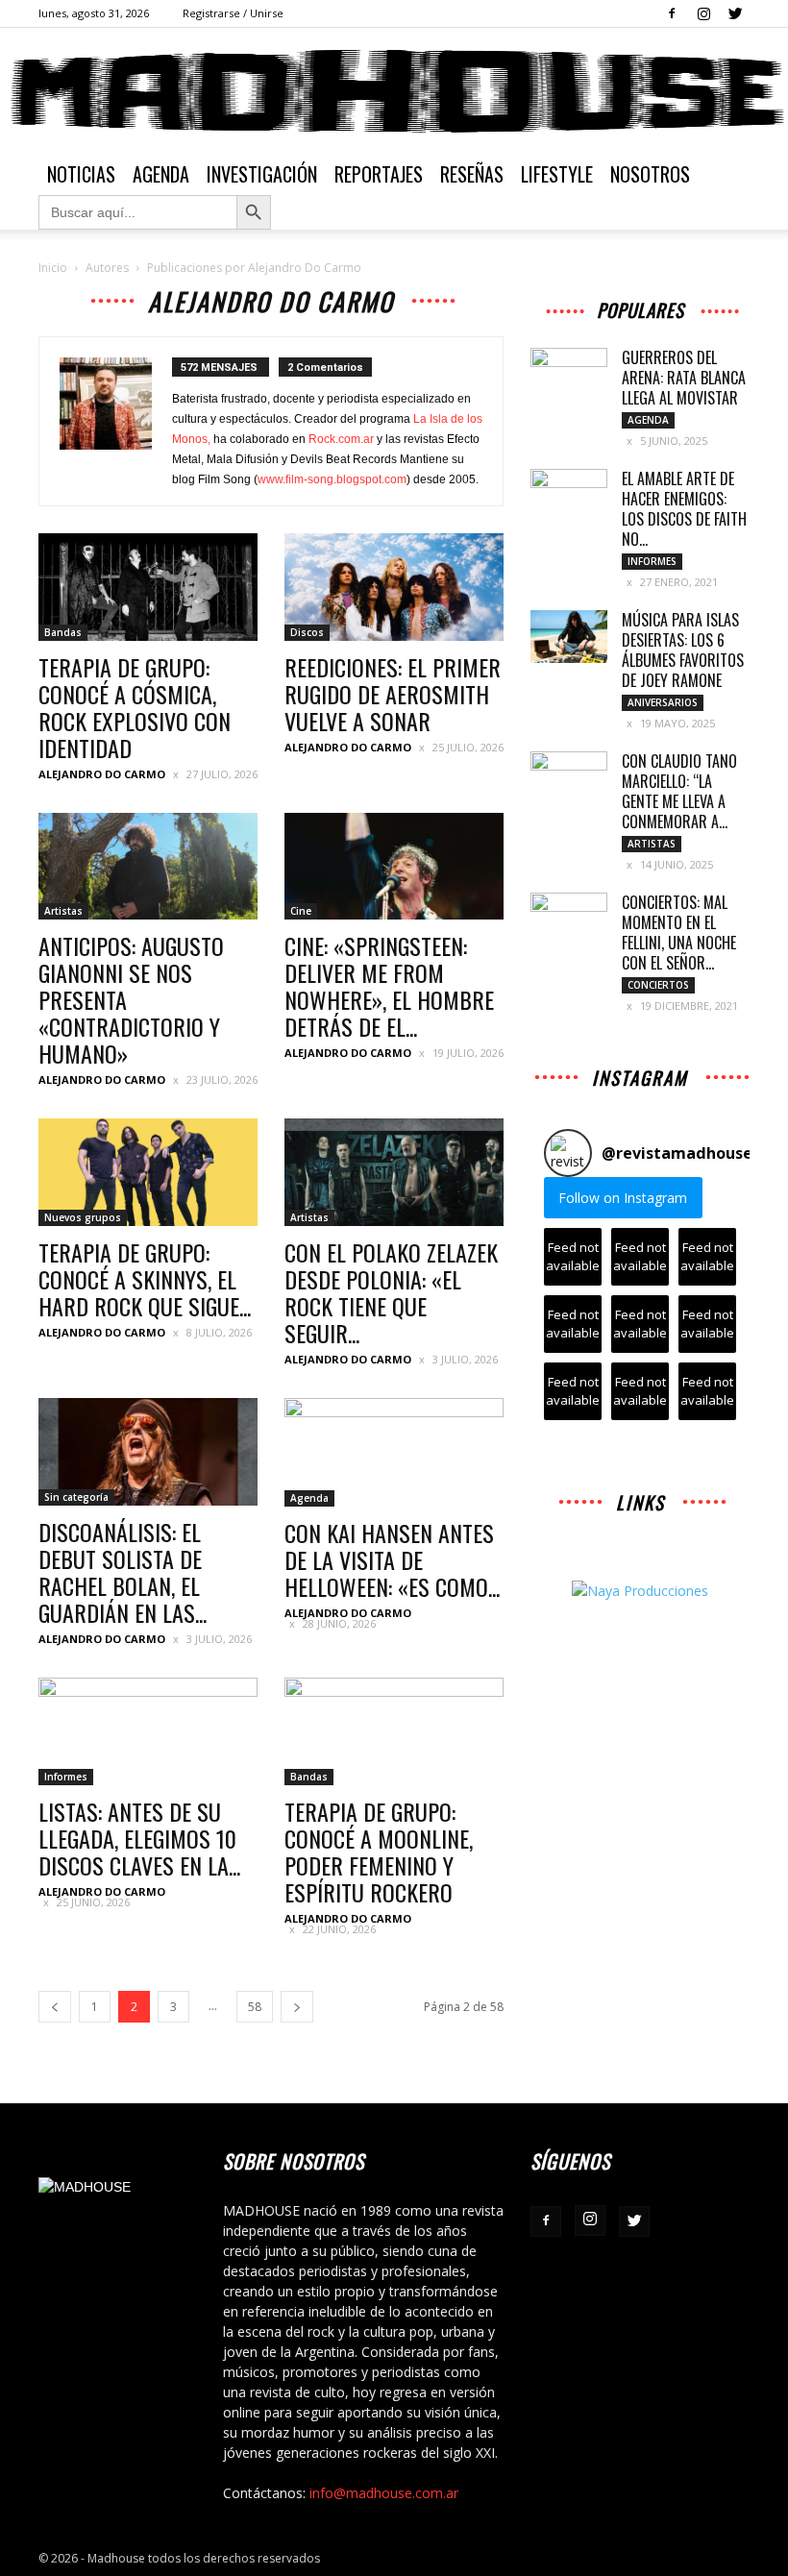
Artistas (63, 911)
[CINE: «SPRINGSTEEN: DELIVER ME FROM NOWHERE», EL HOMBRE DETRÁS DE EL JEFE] (394, 867)
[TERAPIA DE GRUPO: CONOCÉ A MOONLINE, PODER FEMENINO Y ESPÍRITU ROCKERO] (394, 1732)
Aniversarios (663, 702)
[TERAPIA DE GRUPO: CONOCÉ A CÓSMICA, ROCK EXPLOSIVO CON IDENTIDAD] (148, 587)
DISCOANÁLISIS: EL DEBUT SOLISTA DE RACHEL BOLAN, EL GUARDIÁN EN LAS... (123, 1572)
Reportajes (379, 174)
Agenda (161, 174)
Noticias (81, 174)
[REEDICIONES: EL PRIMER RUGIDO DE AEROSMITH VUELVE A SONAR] (394, 587)
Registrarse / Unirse (233, 13)
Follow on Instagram (623, 1198)
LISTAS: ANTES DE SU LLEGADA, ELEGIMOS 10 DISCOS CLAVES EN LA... (140, 1838)
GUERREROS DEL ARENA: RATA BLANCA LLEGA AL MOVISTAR (684, 378)
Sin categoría (76, 1497)
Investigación (262, 174)
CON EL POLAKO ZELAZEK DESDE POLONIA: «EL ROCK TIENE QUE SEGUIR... (391, 1292)
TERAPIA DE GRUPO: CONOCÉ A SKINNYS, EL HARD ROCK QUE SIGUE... (145, 1279)
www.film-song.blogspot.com (332, 479)
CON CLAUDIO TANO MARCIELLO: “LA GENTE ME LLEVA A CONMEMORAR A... (679, 791)
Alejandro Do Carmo (102, 774)
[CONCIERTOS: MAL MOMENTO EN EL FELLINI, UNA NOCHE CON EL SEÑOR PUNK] (569, 920)
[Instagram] (703, 13)
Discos (307, 632)
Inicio (53, 268)
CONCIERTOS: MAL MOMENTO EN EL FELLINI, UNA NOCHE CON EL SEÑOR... (679, 932)
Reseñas (472, 174)
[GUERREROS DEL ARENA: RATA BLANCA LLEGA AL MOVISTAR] (569, 375)
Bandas (63, 632)
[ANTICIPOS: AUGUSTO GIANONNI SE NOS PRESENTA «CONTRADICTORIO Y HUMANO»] (148, 867)
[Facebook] (672, 13)
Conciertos (658, 985)
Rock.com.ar (341, 439)
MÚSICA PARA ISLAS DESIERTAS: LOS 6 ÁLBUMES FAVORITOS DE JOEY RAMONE (683, 650)
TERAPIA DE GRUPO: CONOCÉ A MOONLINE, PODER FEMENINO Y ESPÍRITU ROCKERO (379, 1852)
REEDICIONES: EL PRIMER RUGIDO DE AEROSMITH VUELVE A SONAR (393, 694)
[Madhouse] (394, 91)
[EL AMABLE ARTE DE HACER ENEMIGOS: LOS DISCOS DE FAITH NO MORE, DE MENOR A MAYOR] (569, 496)
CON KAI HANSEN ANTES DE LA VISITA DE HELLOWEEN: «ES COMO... (392, 1559)
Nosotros (650, 174)
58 (255, 2007)
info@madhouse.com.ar (384, 2493)
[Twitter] (735, 13)
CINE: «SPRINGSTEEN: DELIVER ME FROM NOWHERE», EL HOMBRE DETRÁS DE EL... (389, 986)
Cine (301, 911)
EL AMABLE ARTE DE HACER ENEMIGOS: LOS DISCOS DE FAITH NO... (684, 509)
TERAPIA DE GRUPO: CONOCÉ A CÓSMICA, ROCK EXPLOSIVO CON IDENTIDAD (135, 707)
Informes (66, 1777)
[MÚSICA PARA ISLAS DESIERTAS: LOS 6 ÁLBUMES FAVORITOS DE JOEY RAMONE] (569, 637)
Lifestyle (557, 174)
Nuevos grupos (83, 1217)
